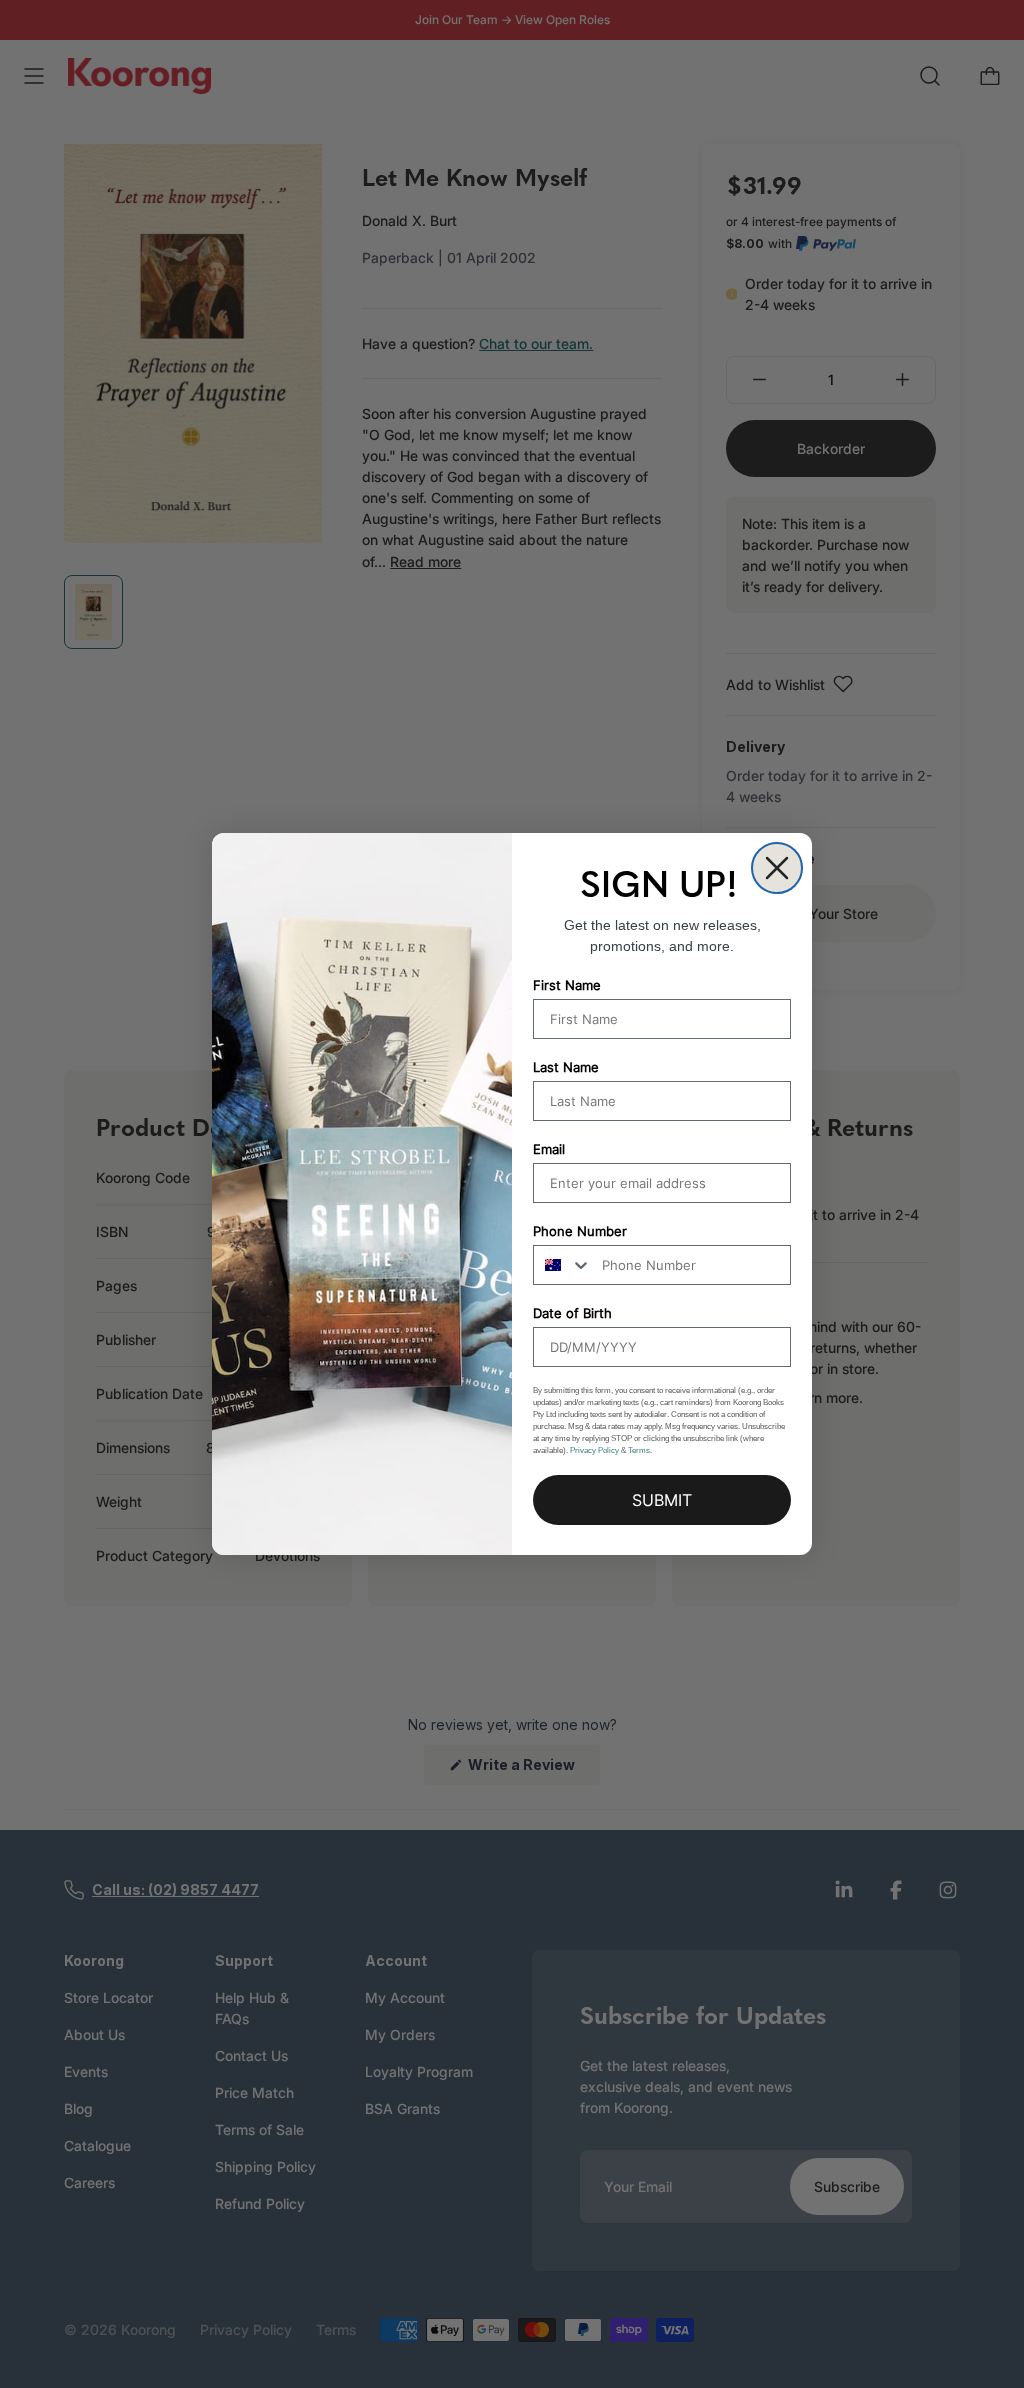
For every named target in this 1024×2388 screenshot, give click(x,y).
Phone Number (580, 1231)
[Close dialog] (777, 868)
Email (549, 1149)
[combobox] (563, 1265)
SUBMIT (662, 1500)
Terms (639, 1450)
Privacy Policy (594, 1450)
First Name (567, 985)
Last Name (566, 1067)
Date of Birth (572, 1313)
